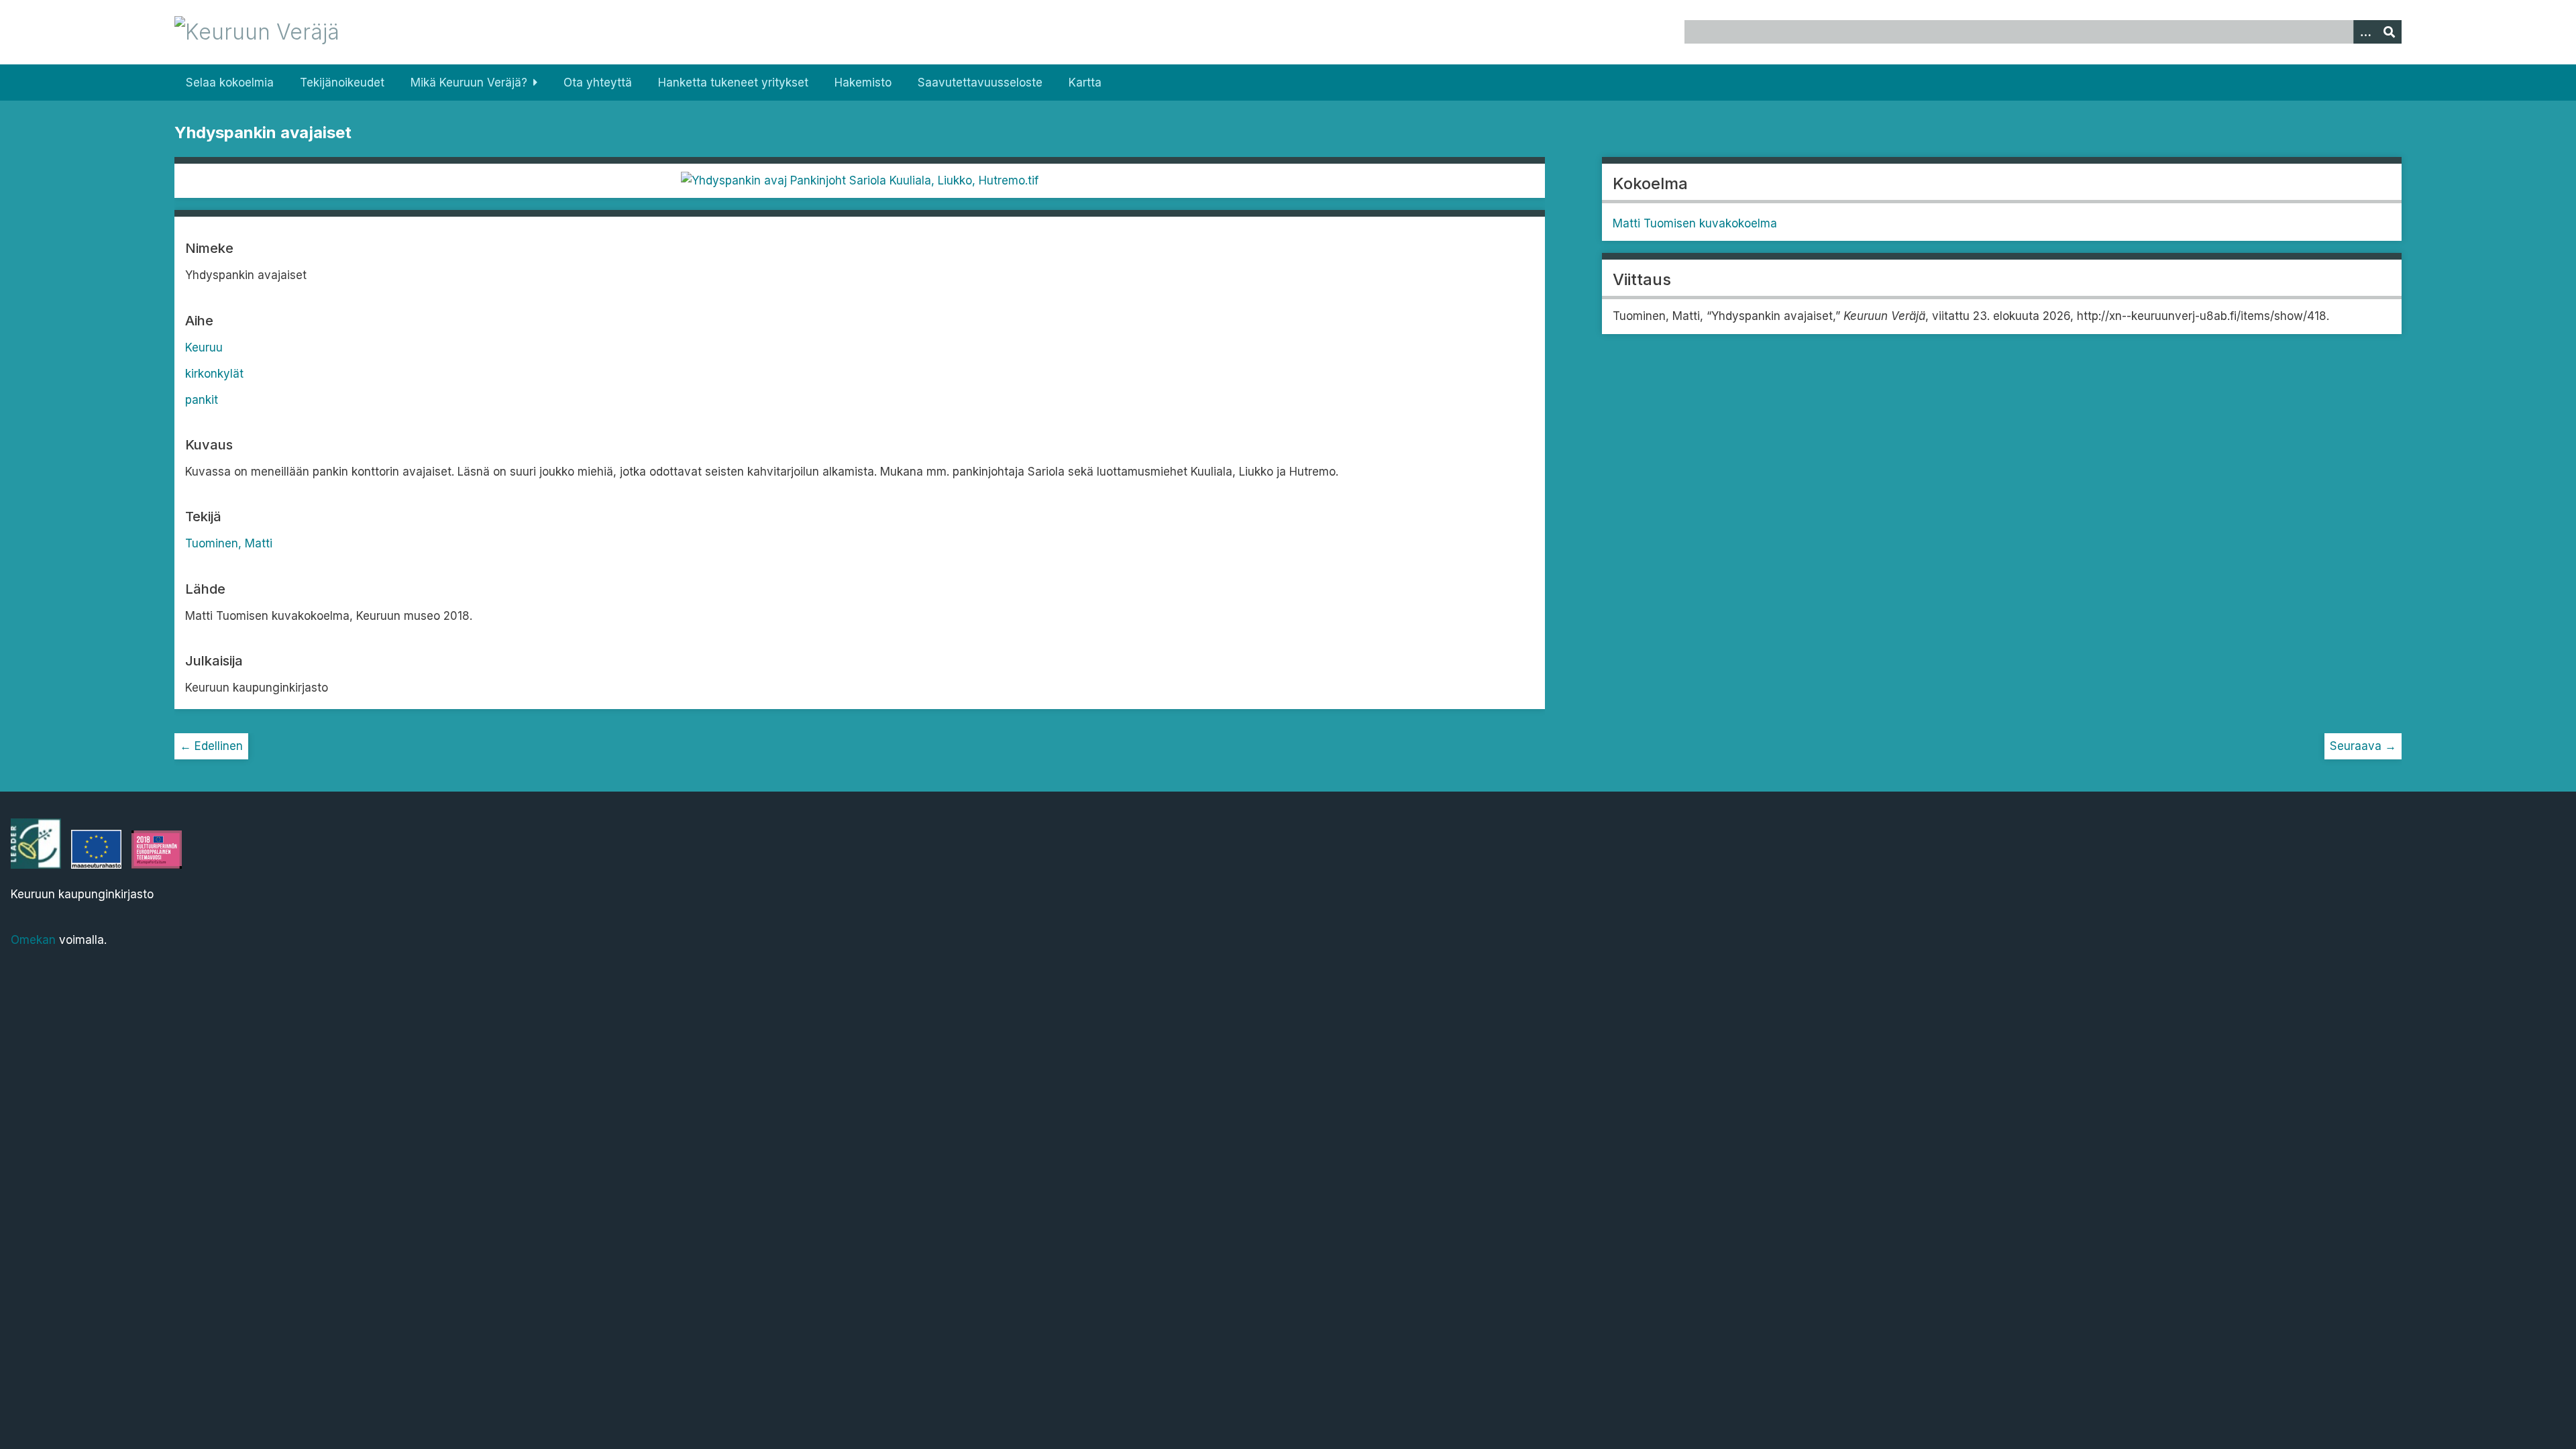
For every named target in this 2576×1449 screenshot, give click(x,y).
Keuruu (204, 347)
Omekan (33, 940)
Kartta (1085, 83)
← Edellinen (211, 746)
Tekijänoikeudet (342, 83)
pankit (202, 400)
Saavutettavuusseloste (980, 83)
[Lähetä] (2390, 32)
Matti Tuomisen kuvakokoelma (1695, 223)
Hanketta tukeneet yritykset (733, 83)
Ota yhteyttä (598, 83)
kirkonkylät (214, 374)
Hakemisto (863, 83)
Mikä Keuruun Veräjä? (469, 83)
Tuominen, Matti (229, 543)
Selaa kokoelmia (230, 83)
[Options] (2365, 32)
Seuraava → (2363, 746)
